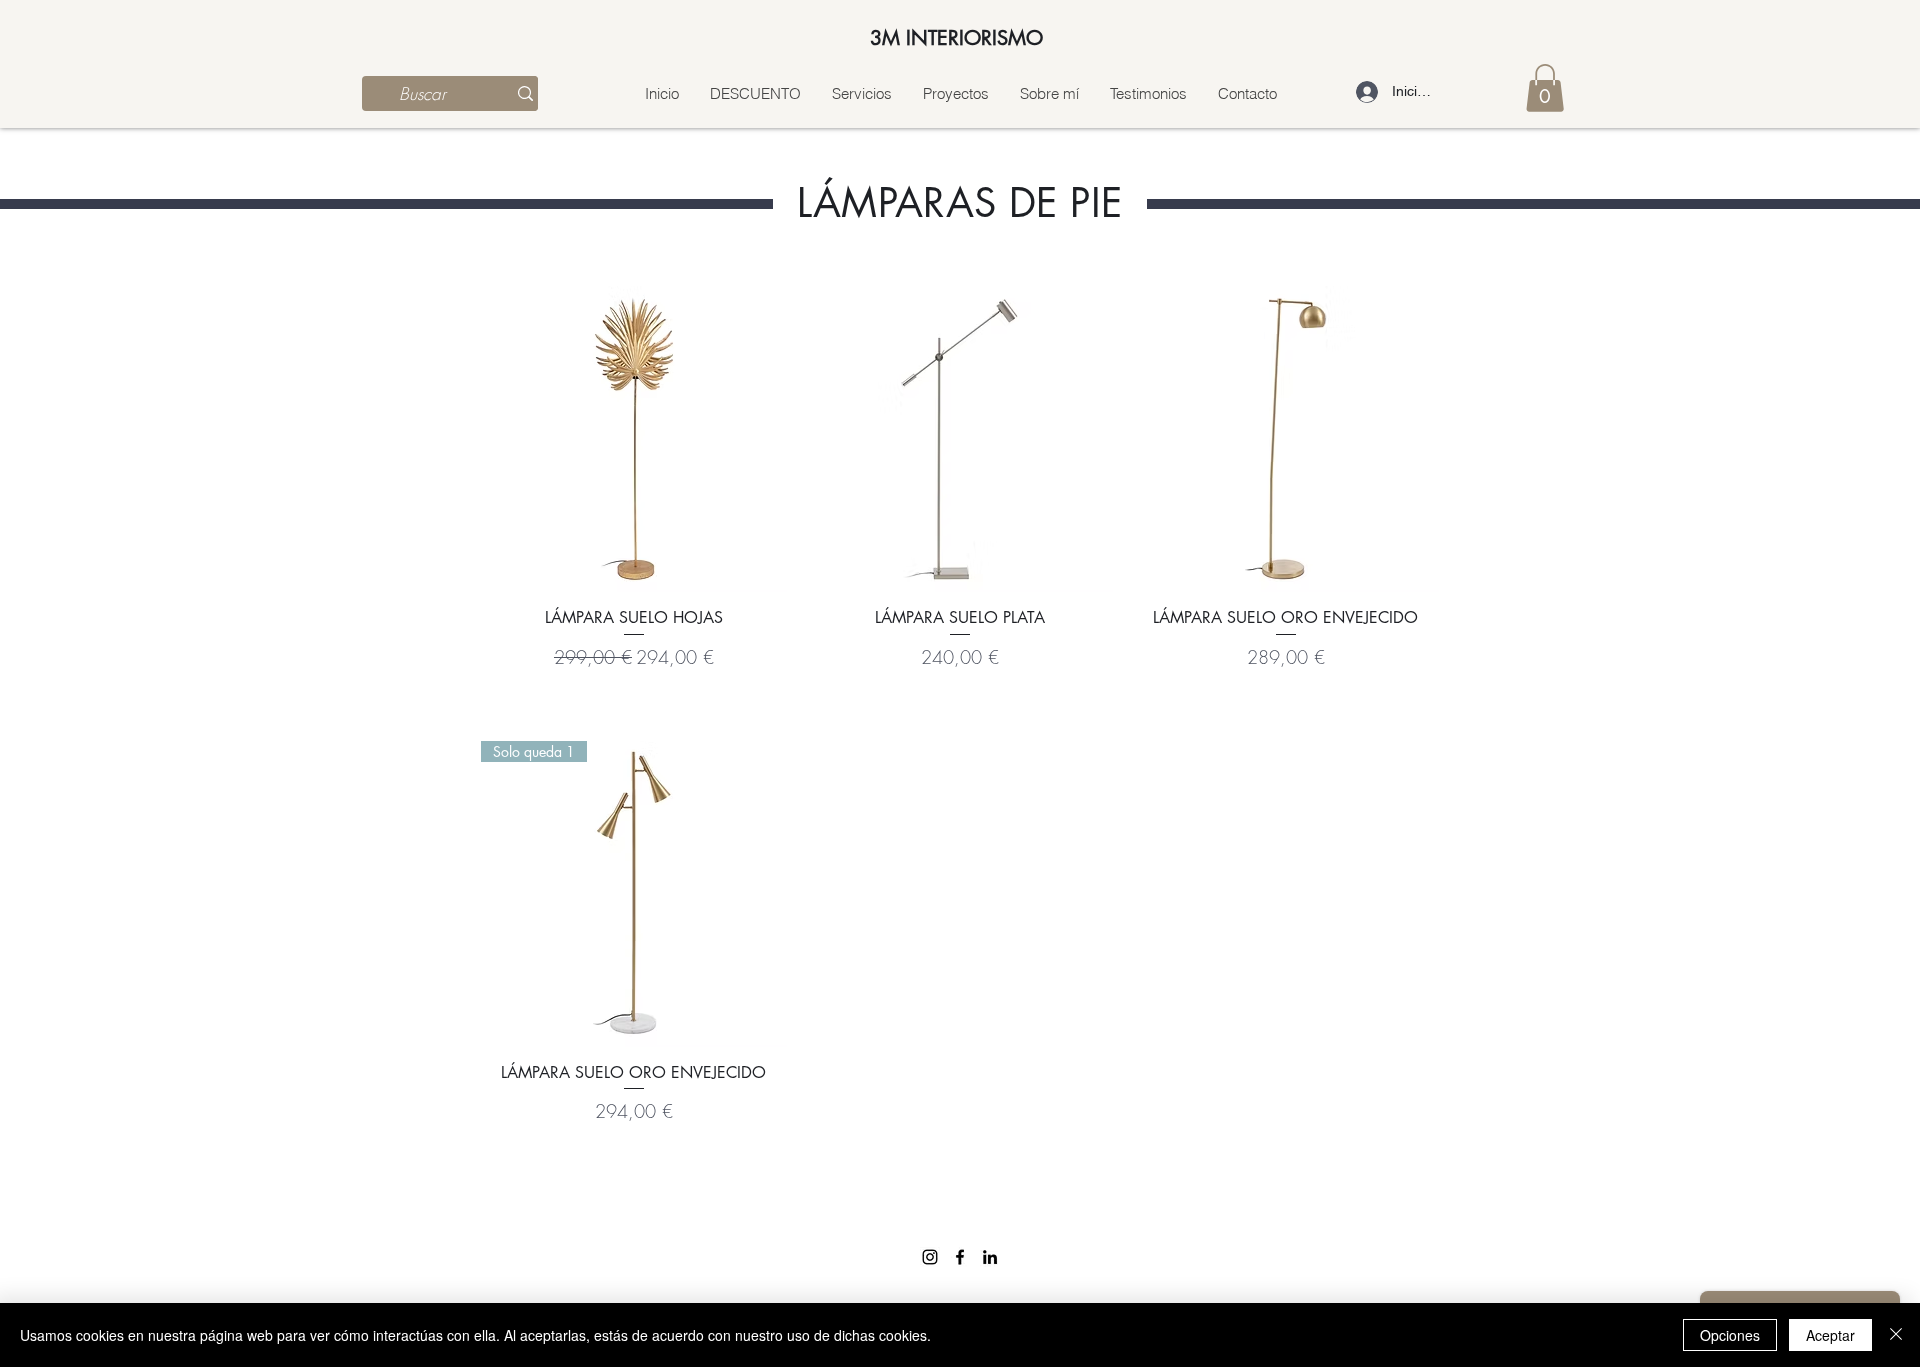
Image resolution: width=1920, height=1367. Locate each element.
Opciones (1730, 1335)
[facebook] (960, 1257)
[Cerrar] (1896, 1335)
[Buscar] (525, 93)
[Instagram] (930, 1257)
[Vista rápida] (634, 439)
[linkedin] (990, 1257)
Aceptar (1830, 1335)
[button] (1545, 88)
